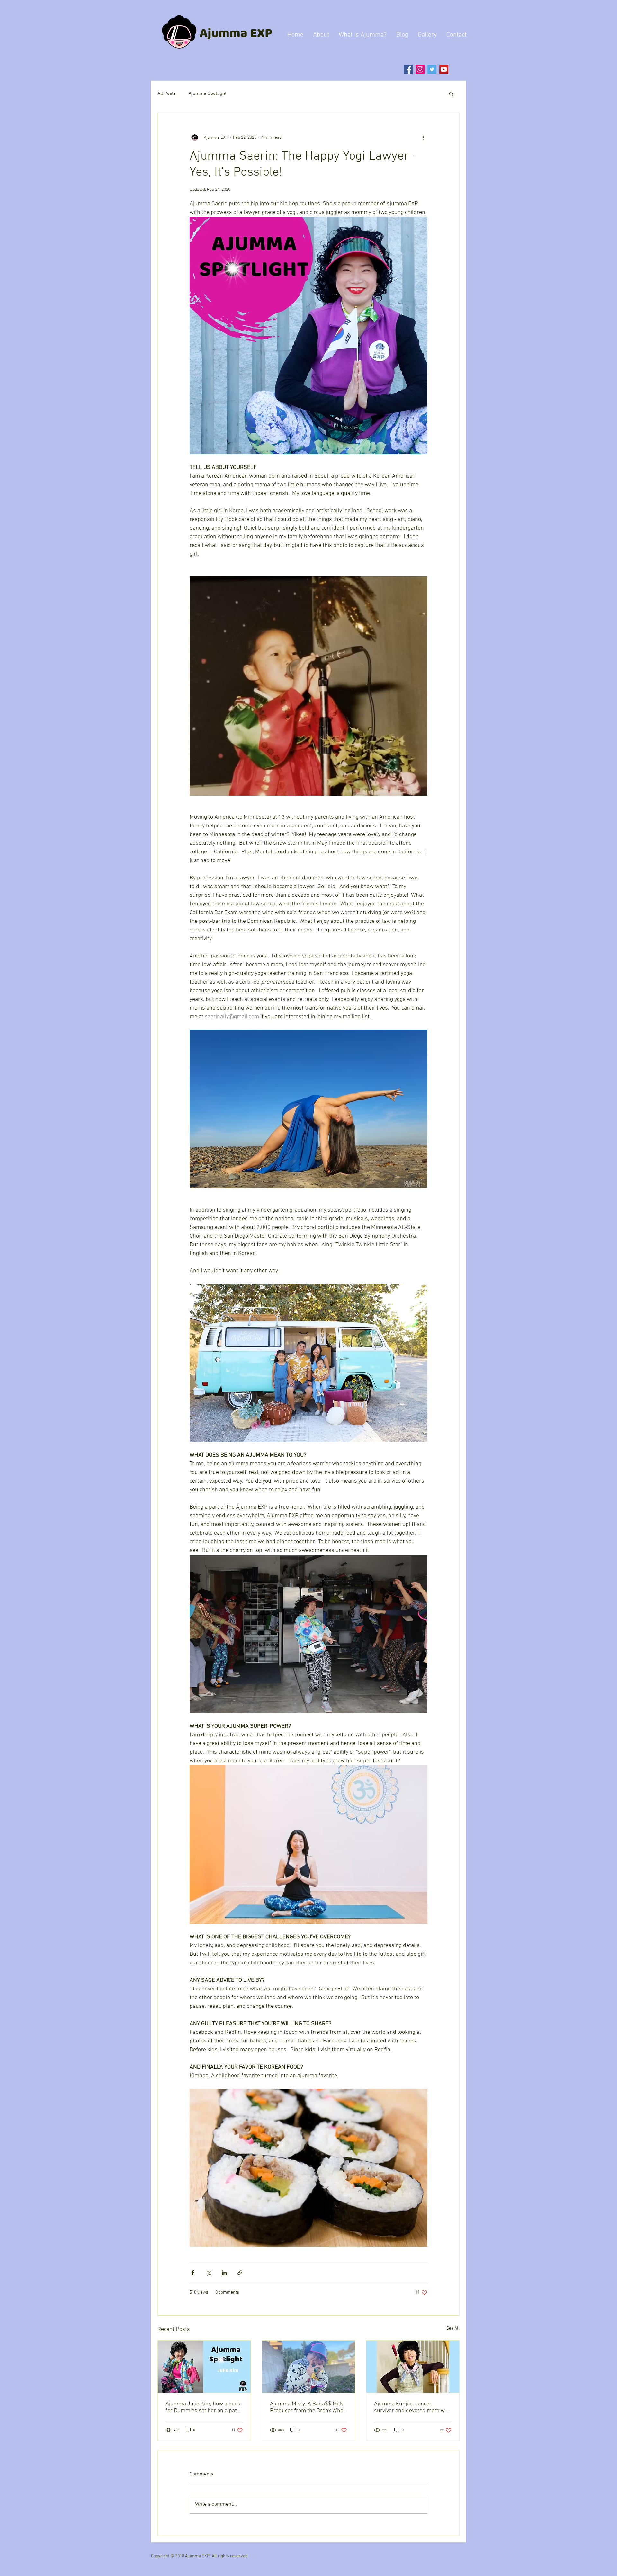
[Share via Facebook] (193, 2273)
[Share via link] (240, 2273)
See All (453, 2329)
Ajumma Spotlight (208, 93)
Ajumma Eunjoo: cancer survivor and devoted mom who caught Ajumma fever (412, 2407)
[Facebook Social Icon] (408, 69)
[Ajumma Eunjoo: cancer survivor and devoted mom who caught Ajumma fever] (413, 2367)
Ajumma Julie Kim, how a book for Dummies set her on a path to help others (203, 2407)
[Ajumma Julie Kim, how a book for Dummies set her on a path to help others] (204, 2367)
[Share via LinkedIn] (224, 2273)
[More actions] (424, 137)
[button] (451, 93)
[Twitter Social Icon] (432, 69)
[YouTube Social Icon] (444, 69)
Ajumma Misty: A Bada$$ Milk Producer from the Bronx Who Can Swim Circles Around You (307, 2407)
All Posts (167, 93)
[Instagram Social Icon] (420, 69)
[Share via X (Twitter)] (208, 2273)
